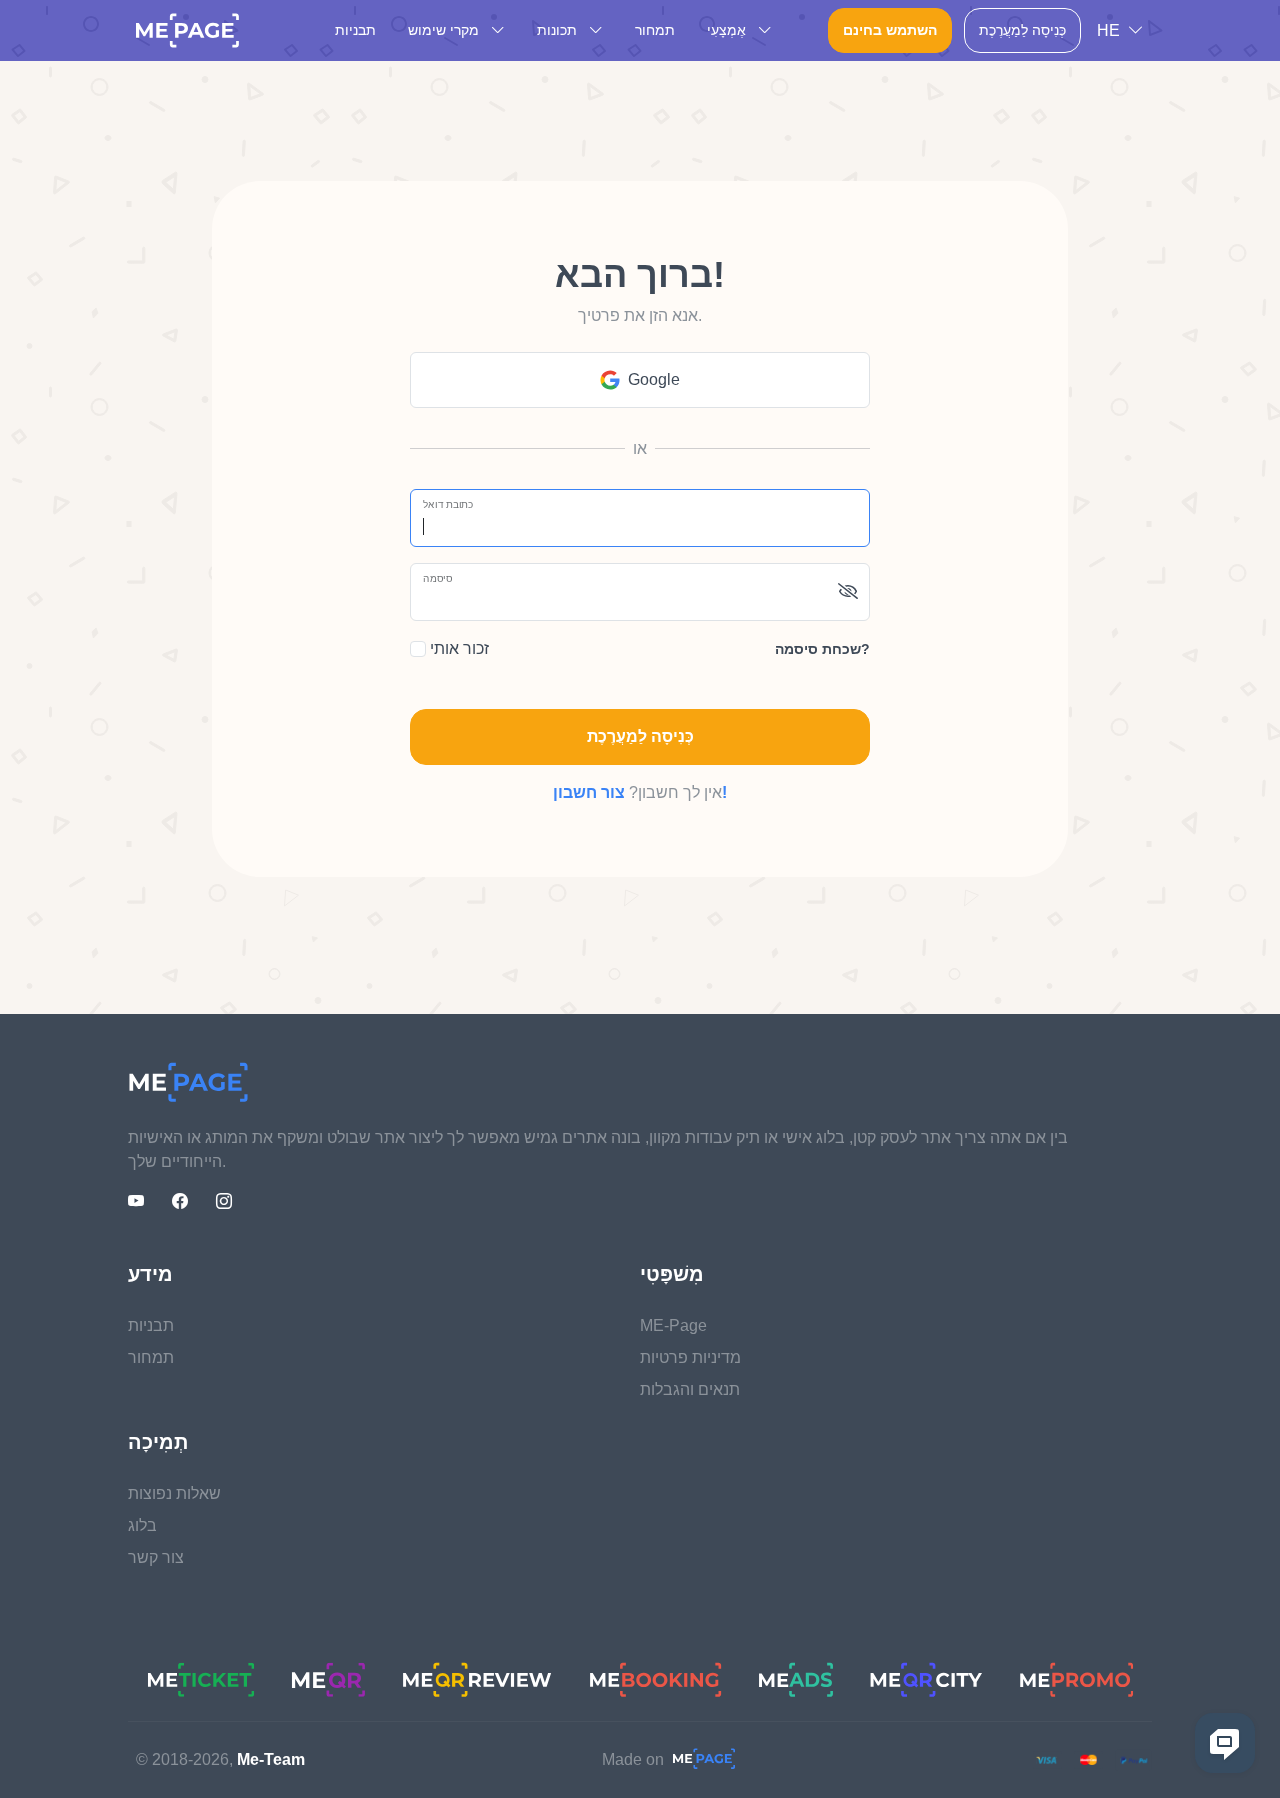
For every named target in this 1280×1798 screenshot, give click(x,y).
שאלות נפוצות (174, 1493)
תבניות (355, 30)
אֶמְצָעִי (728, 30)
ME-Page (673, 1325)
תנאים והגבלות (690, 1389)
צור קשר (156, 1557)
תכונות (559, 30)
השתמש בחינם (890, 30)
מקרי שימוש (445, 30)
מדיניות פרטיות (690, 1357)
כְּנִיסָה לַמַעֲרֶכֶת (1022, 30)
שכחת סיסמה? (822, 649)
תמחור (655, 30)
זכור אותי (457, 648)
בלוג (142, 1525)
